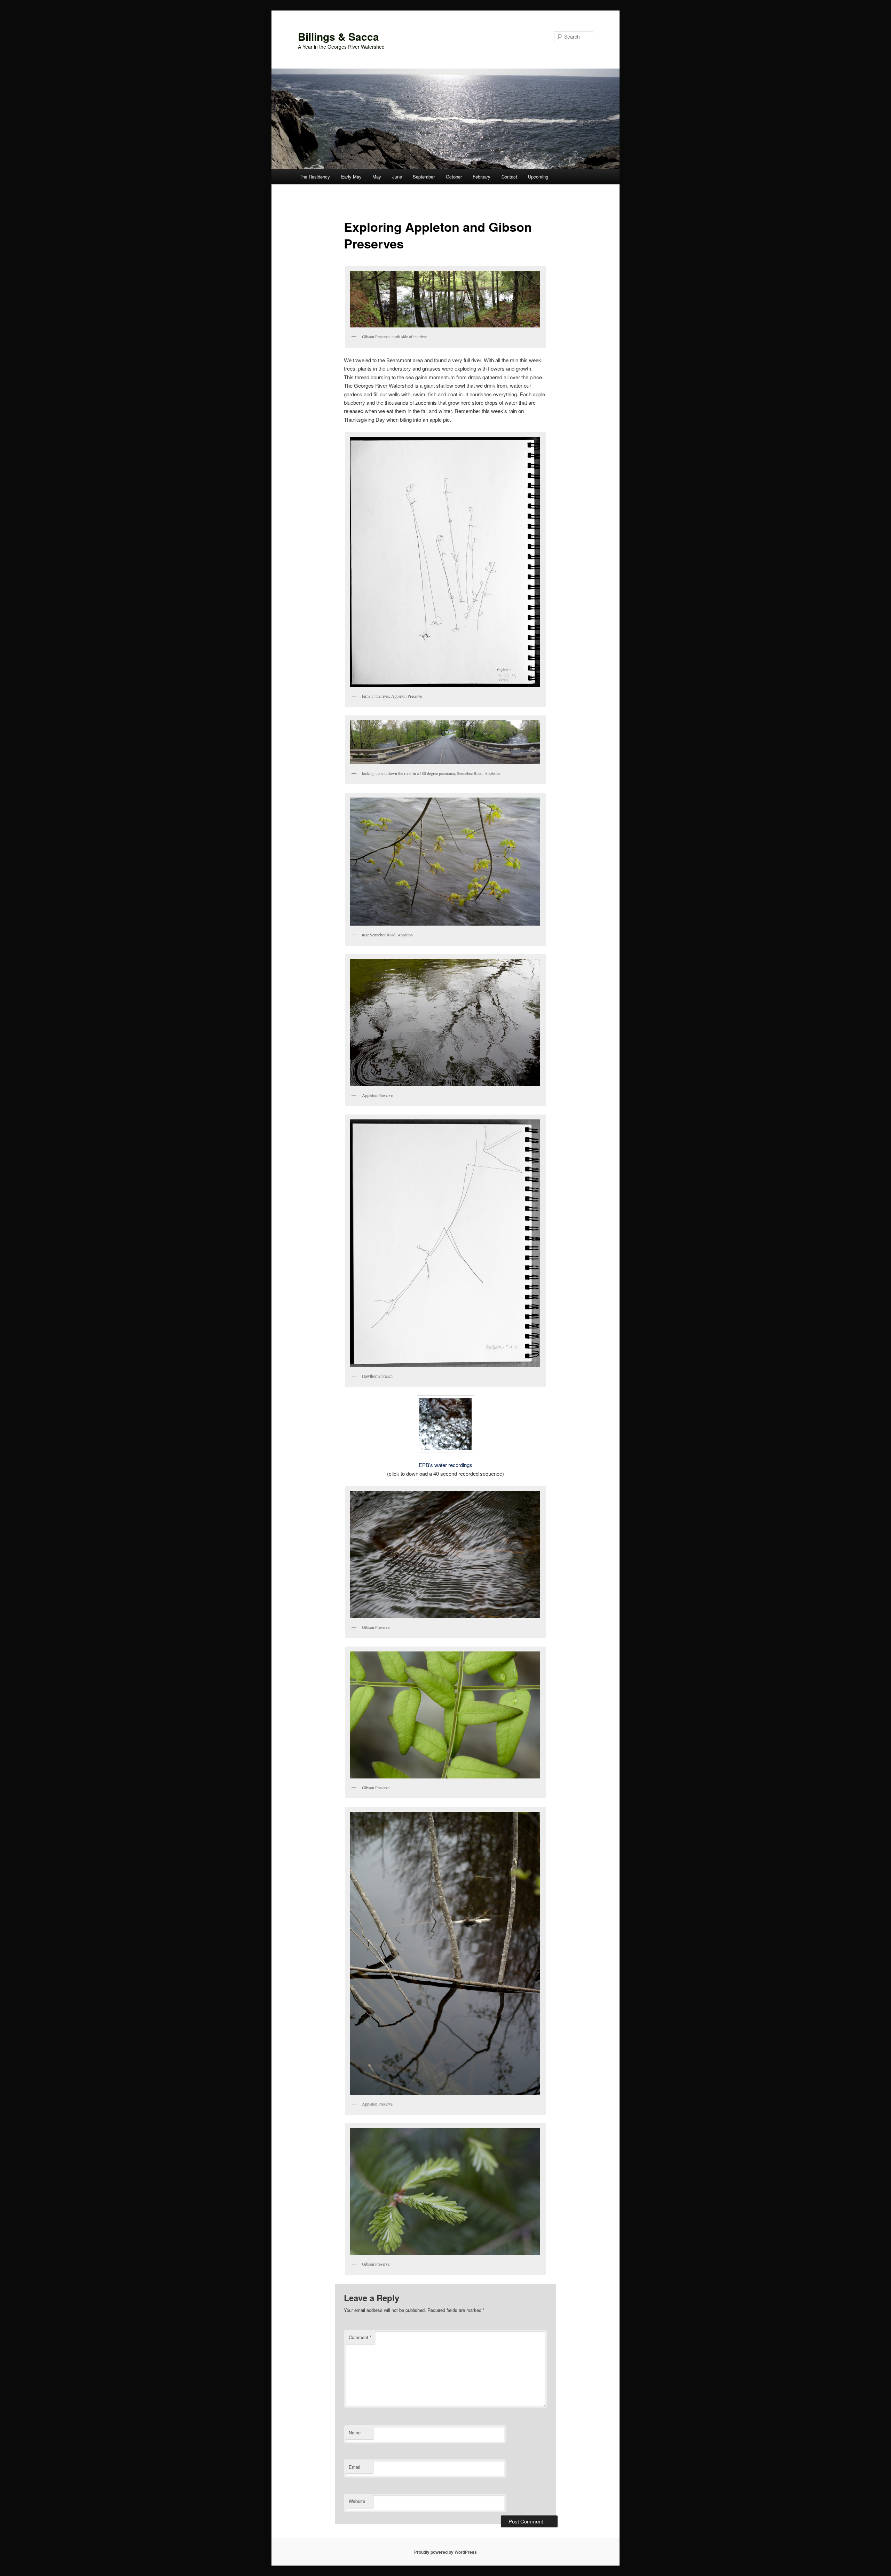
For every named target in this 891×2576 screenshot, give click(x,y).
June (397, 177)
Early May (351, 177)
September (424, 177)
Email (354, 2467)
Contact (509, 177)
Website (357, 2501)
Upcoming (538, 177)
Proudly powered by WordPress (445, 2552)
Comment (360, 2337)
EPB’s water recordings (445, 1465)
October (454, 177)
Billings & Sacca (338, 36)
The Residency (315, 177)
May (377, 177)
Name (355, 2432)
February (482, 177)
